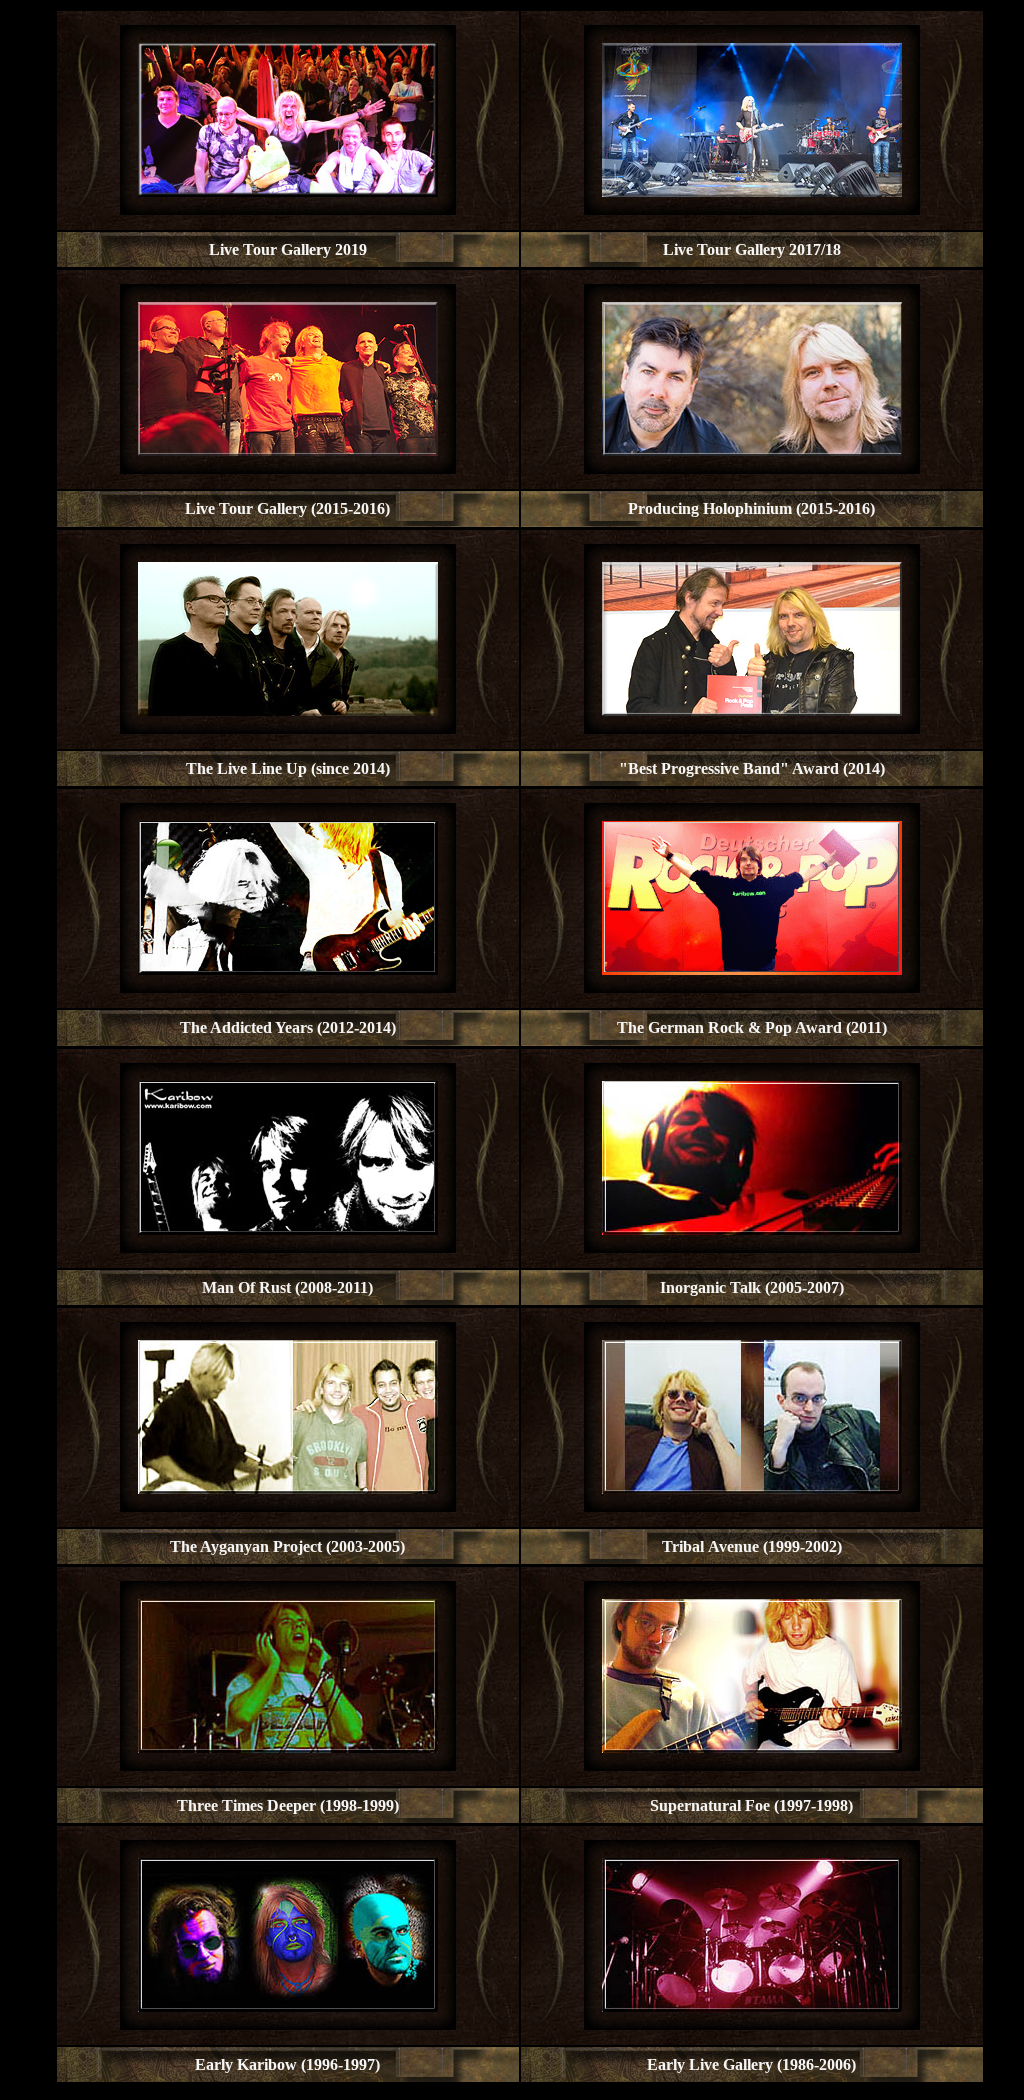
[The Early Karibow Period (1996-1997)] (288, 2006)
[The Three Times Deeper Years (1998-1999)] (288, 1747)
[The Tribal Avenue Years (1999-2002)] (752, 1488)
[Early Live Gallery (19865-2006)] (752, 2006)
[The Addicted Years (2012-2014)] (288, 969)
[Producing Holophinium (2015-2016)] (752, 450)
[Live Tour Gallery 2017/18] (752, 191)
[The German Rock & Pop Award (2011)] (752, 969)
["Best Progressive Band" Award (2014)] (752, 710)
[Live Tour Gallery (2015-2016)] (288, 450)
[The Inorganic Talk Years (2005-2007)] (752, 1229)
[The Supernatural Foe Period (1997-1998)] (752, 1747)
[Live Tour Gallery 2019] (288, 191)
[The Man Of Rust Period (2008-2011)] (288, 1229)
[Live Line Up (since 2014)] (288, 710)
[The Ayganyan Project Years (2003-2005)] (288, 1488)
